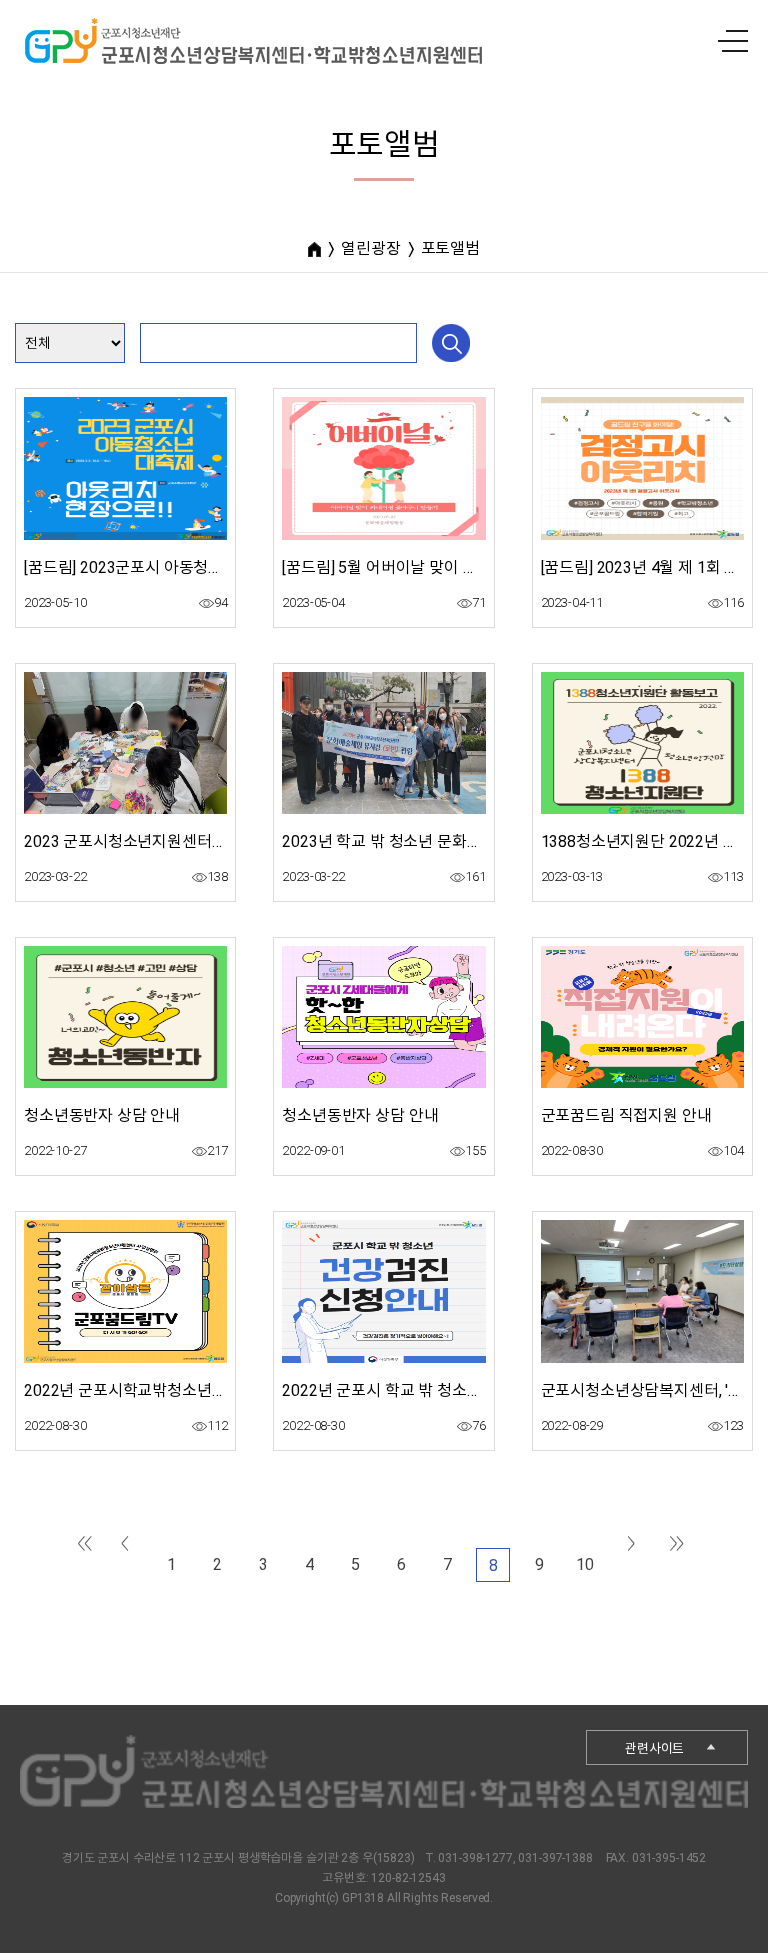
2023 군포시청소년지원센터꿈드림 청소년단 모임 (188, 841)
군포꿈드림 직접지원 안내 (626, 1115)
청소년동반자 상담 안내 (102, 1115)
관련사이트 (654, 1748)
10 (585, 1564)
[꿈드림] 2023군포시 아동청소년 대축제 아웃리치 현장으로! (221, 567)
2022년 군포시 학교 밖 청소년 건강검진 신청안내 (445, 1390)
